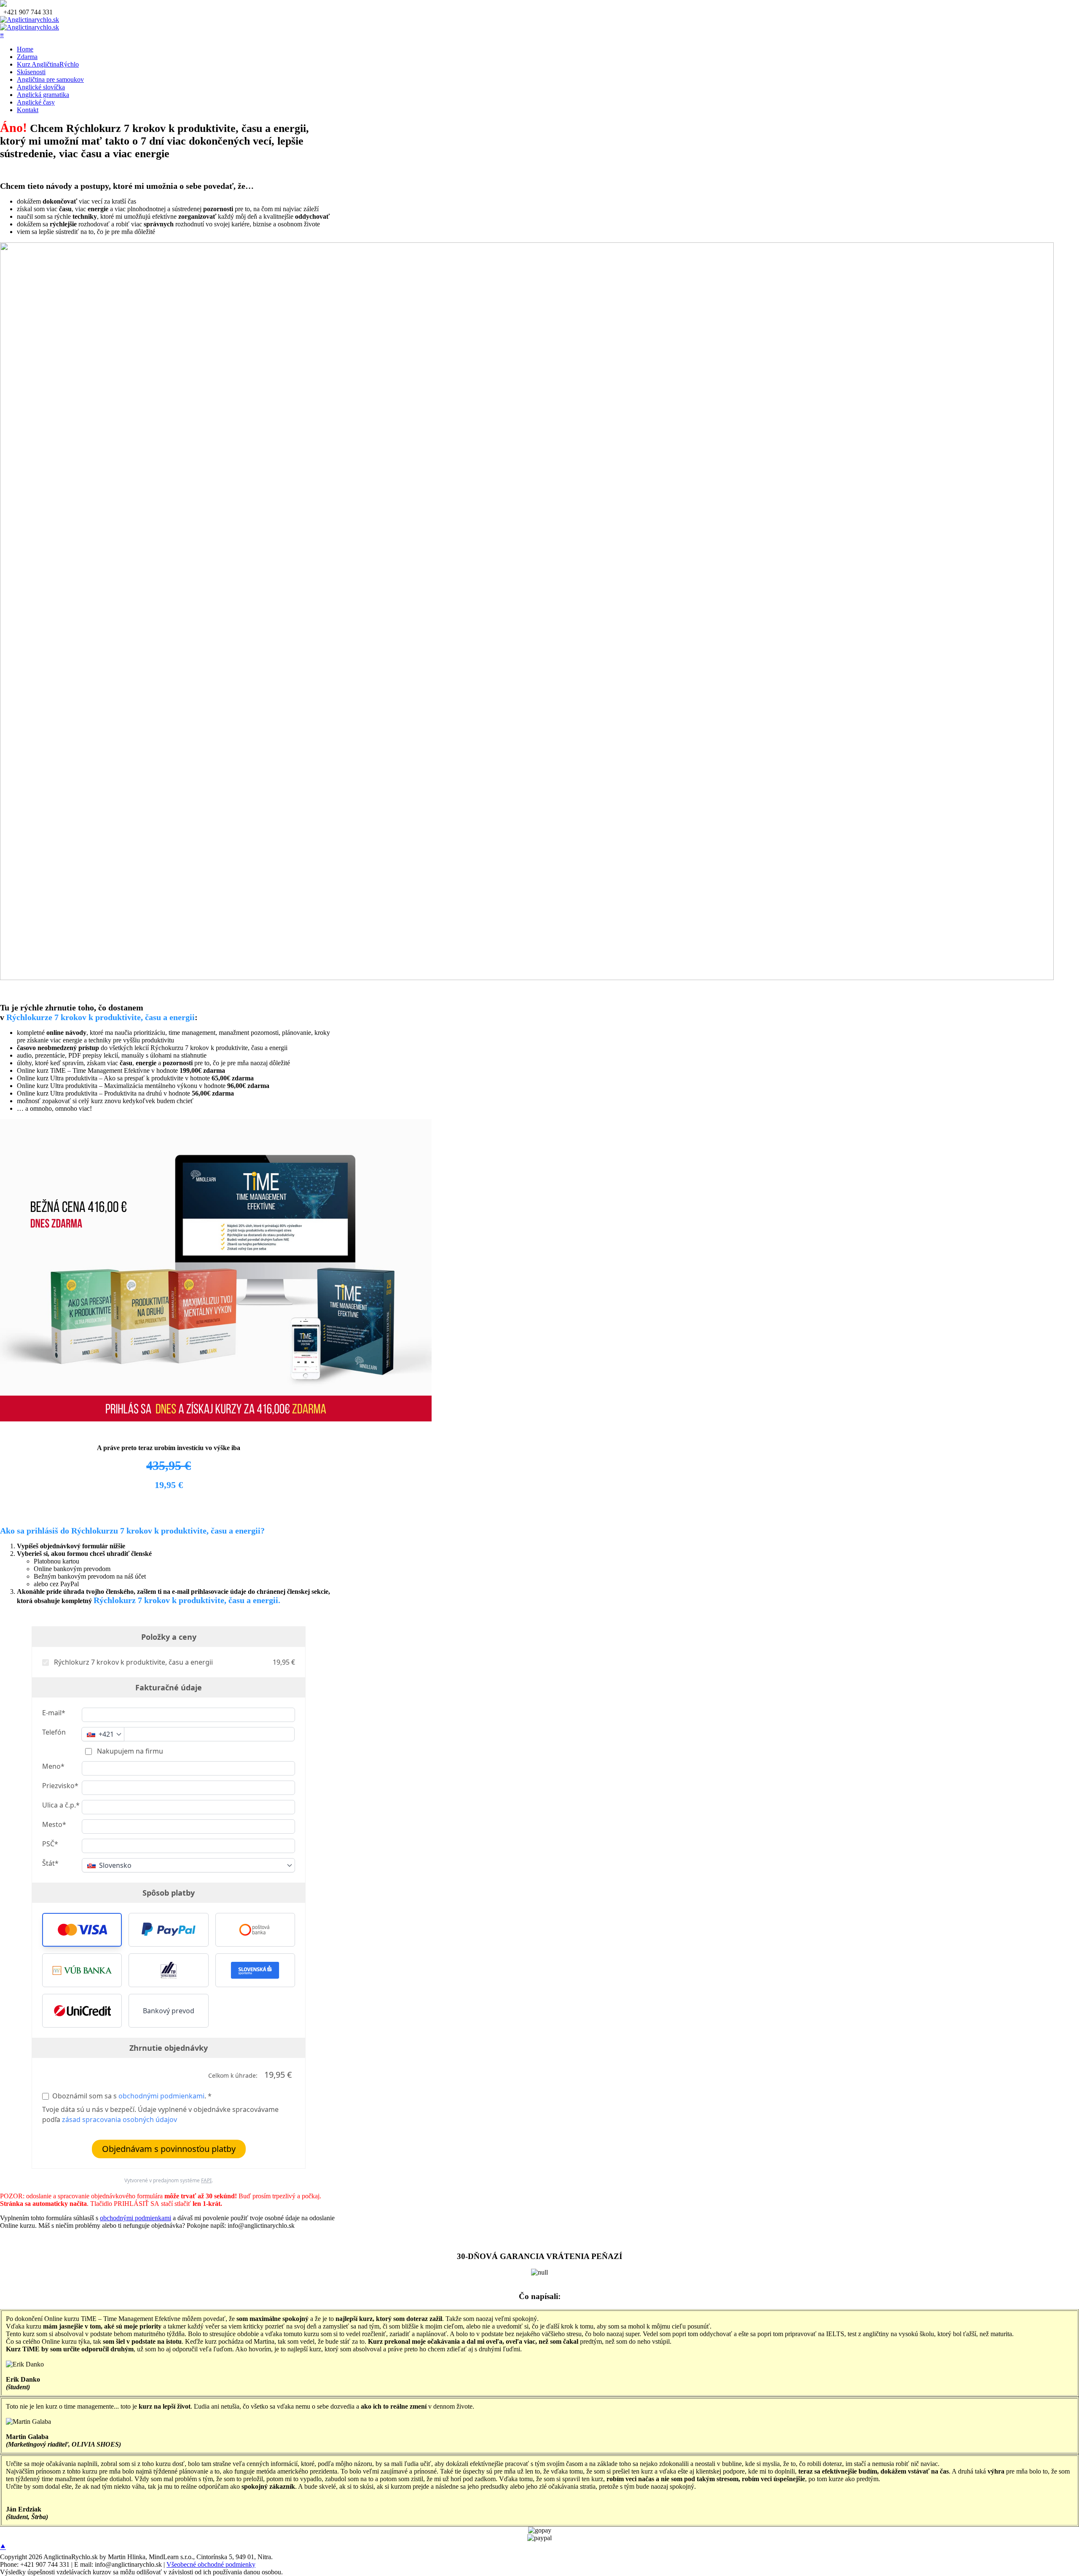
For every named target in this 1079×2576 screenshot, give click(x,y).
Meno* (53, 1766)
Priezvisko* (60, 1786)
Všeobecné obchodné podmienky (211, 2564)
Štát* (50, 1863)
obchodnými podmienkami (161, 2096)
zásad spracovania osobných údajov (119, 2119)
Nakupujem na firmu (129, 1751)
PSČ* (50, 1844)
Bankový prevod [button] (169, 2011)
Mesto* (54, 1824)
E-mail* (54, 1713)
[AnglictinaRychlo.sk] (30, 20)
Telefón (54, 1732)
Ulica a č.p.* (61, 1805)
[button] (82, 1930)
